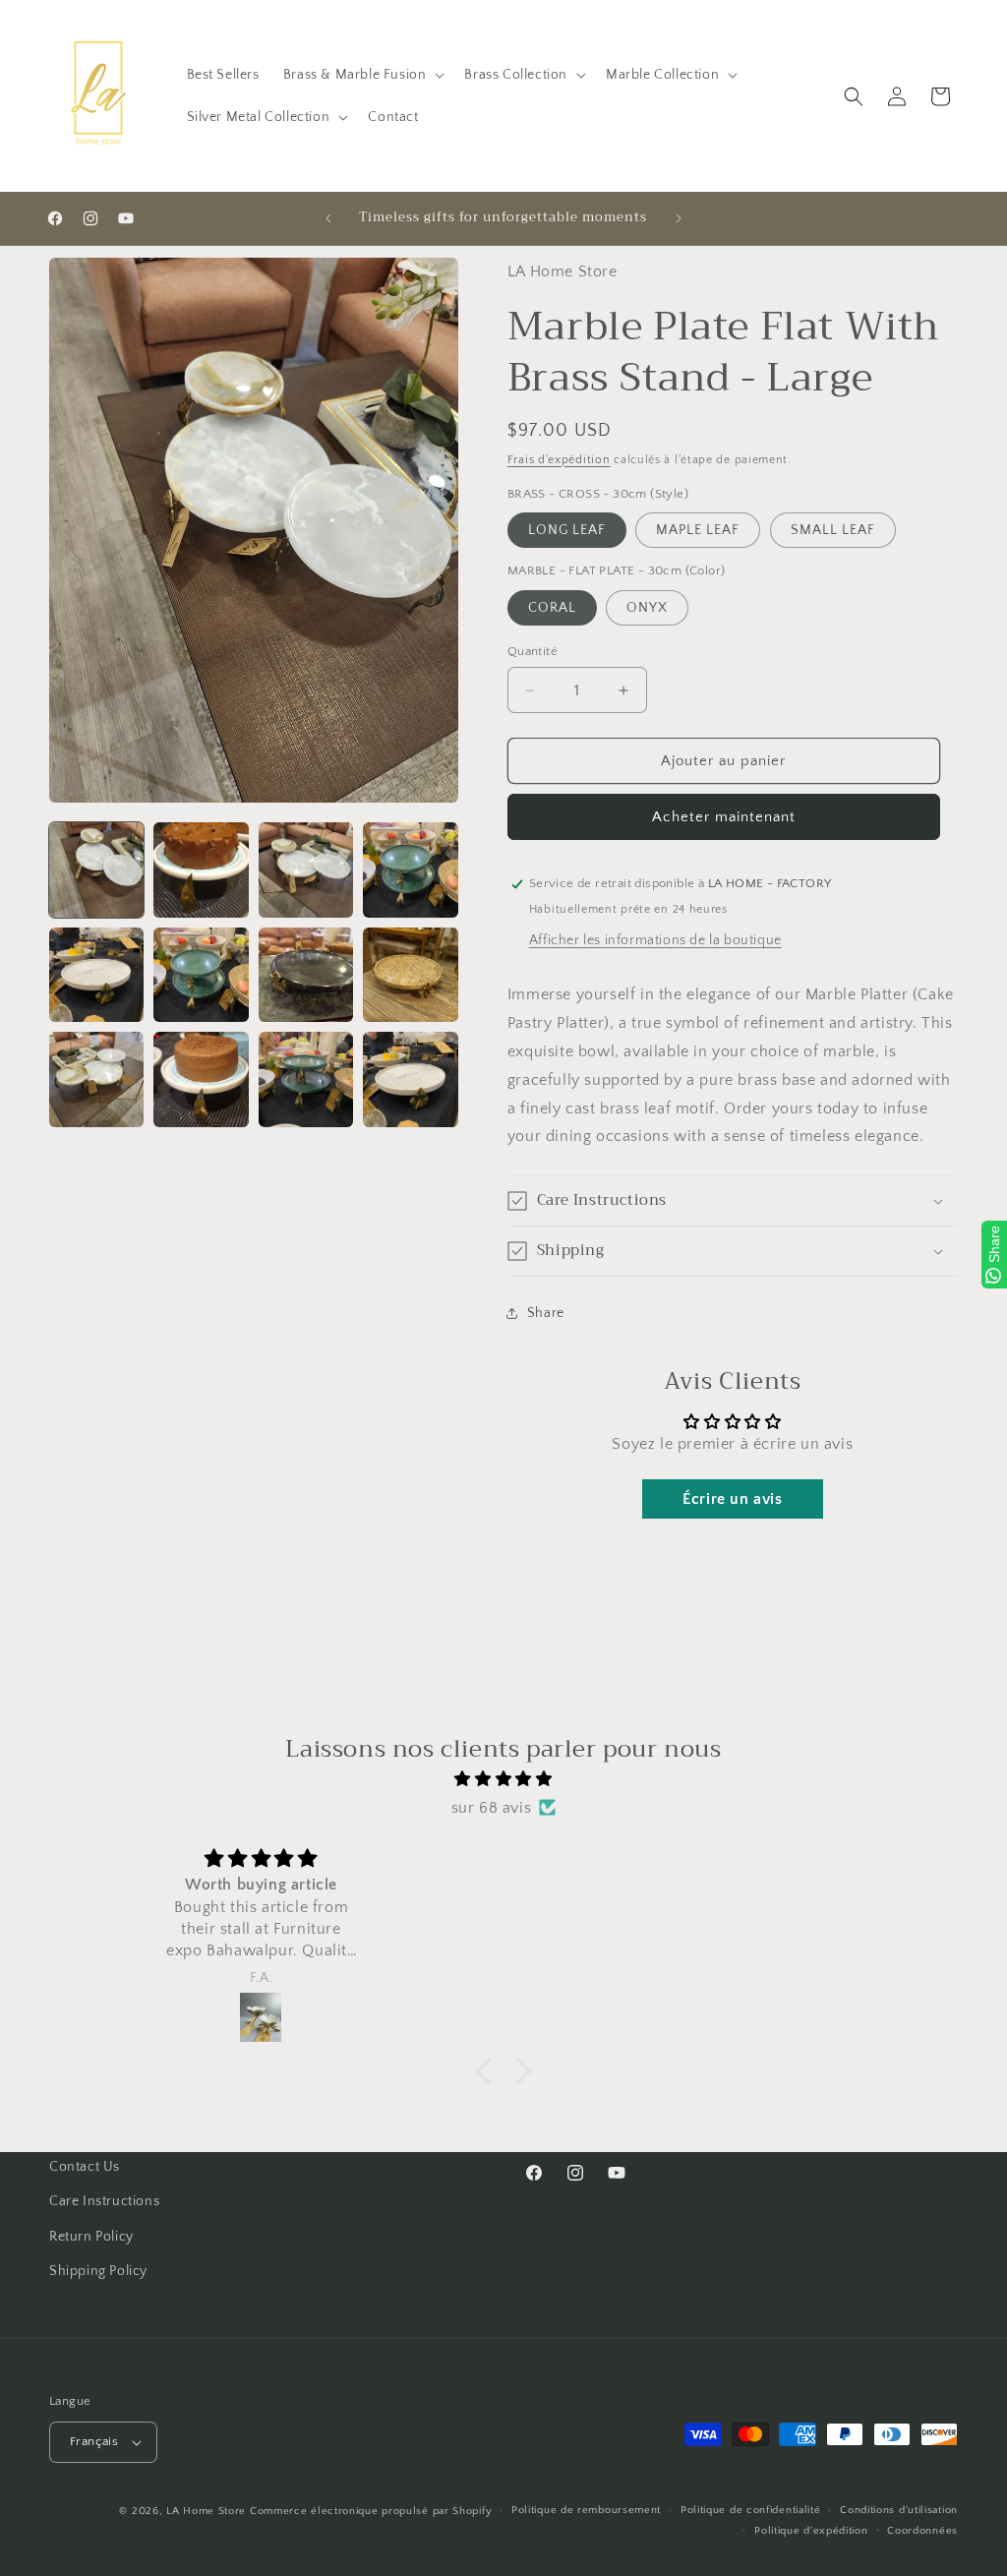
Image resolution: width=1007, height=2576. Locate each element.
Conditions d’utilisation (899, 2510)
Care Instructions (104, 2201)
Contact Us (85, 2167)
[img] (503, 1779)
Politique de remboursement (586, 2510)
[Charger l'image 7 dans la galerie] (306, 975)
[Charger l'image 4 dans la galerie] (410, 869)
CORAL (552, 608)
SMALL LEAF (833, 530)
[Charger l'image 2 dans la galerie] (201, 869)
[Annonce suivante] (679, 218)
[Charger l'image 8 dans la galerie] (410, 975)
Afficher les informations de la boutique (655, 940)
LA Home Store (206, 2511)
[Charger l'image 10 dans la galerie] (201, 1079)
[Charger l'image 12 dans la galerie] (410, 1079)
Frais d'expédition (559, 460)
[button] (362, 75)
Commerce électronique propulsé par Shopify (371, 2511)
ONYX (647, 608)
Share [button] (546, 1313)
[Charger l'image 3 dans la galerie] (306, 869)
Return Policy (91, 2237)
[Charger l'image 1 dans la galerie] (96, 869)
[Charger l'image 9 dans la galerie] (96, 1079)
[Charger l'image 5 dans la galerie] (96, 975)
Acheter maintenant (724, 817)
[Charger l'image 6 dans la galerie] (201, 975)
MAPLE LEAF (698, 530)
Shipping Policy (98, 2271)
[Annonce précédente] (328, 218)
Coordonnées (922, 2531)
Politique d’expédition (811, 2531)
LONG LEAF (567, 530)
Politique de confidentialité (751, 2510)
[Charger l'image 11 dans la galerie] (306, 1079)
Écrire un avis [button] (732, 1499)
